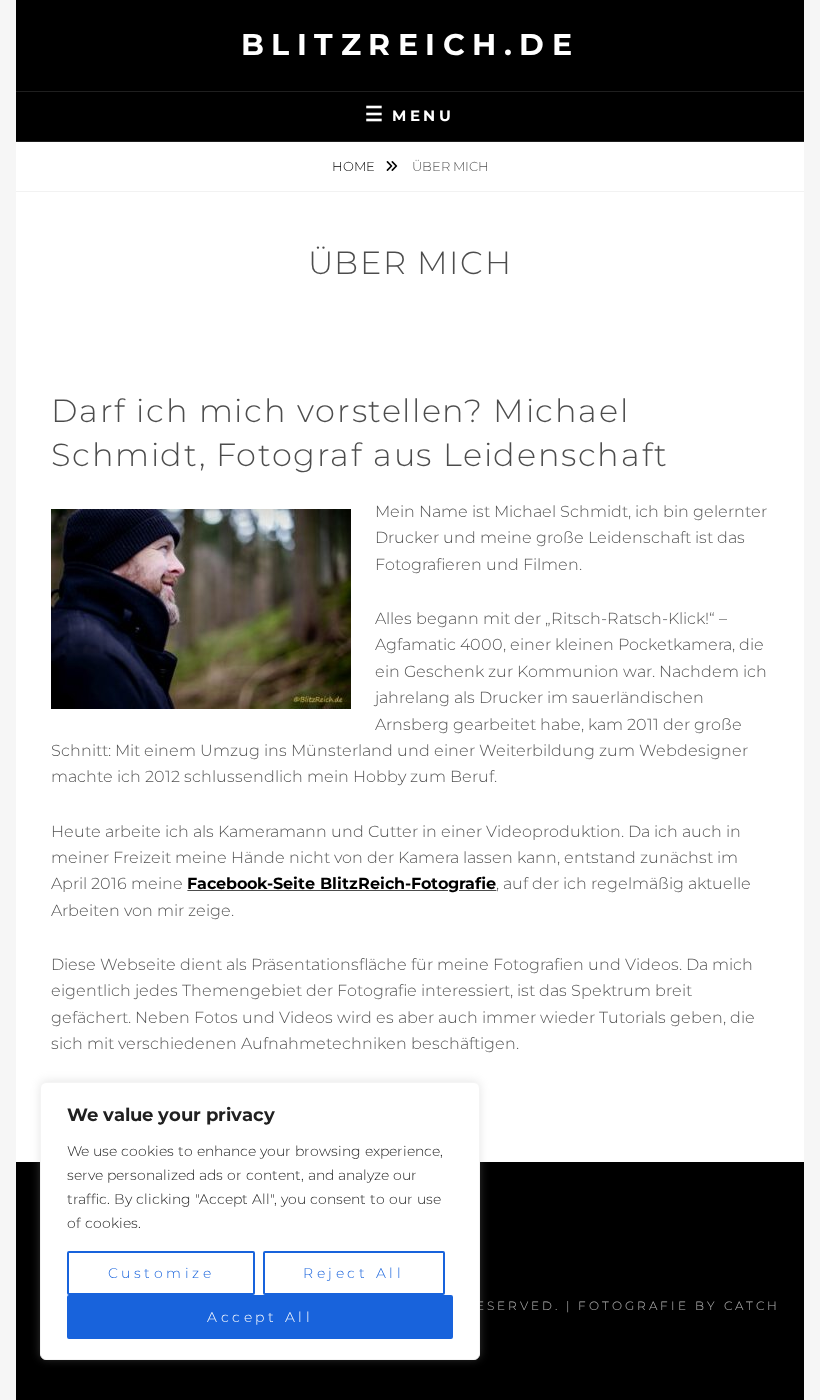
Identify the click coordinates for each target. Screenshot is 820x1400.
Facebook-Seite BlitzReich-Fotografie (341, 883)
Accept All (260, 1317)
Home (355, 166)
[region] (260, 1221)
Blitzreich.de (410, 44)
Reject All (353, 1273)
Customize (161, 1273)
